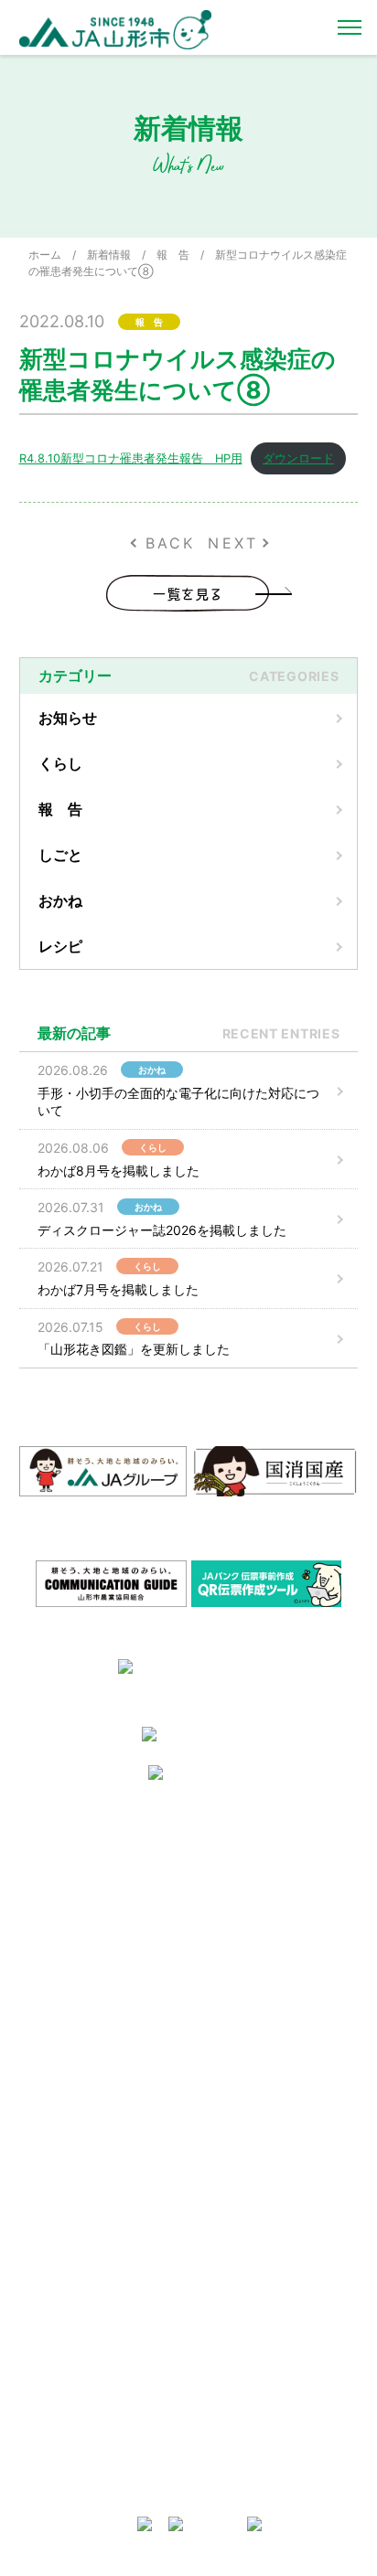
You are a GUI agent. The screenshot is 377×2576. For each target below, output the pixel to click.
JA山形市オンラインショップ (271, 1878)
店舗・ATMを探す (243, 2129)
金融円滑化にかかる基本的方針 (270, 2254)
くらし (60, 763)
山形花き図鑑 (61, 2152)
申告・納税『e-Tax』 (252, 2448)
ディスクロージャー (248, 2200)
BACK (171, 543)
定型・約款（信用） (78, 2200)
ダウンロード (298, 458)
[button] (17, 1581)
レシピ (60, 946)
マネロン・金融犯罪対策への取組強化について (100, 2054)
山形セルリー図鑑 (72, 2129)
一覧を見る (188, 593)
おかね (60, 900)
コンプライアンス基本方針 (94, 1986)
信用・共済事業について (259, 2152)
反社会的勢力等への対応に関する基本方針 (100, 1908)
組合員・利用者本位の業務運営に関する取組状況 (270, 2329)
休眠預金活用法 (237, 2176)
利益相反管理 (61, 1938)
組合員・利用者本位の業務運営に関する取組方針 (270, 2291)
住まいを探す (232, 1901)
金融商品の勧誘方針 (248, 2223)
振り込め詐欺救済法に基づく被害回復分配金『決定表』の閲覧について (270, 2411)
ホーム (45, 255)
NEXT (233, 543)
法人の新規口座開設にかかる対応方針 (270, 2366)
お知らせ (68, 718)
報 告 (173, 255)
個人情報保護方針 (72, 1962)
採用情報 (50, 1878)
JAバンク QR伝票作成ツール (269, 2472)
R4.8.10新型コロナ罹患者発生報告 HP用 (131, 458)
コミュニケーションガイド (94, 2176)
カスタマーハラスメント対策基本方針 (100, 2016)
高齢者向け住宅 (237, 1948)
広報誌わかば (232, 1971)
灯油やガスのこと (242, 1925)
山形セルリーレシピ (248, 1854)
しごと (60, 855)
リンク (215, 1995)
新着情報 (109, 255)
